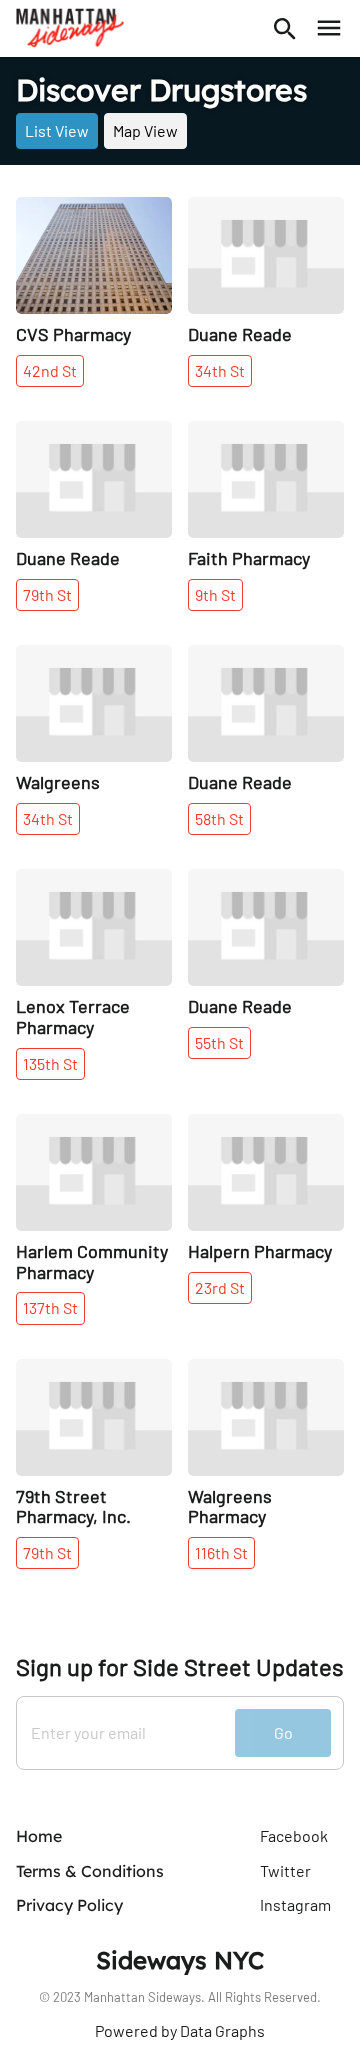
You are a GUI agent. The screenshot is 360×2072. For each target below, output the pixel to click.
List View (57, 130)
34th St (220, 370)
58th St (219, 818)
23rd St (220, 1287)
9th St (215, 594)
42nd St (50, 370)
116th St (221, 1552)
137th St (50, 1307)
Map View (145, 130)
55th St (219, 1042)
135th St (50, 1063)
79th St (47, 594)
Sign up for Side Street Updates (180, 1667)
